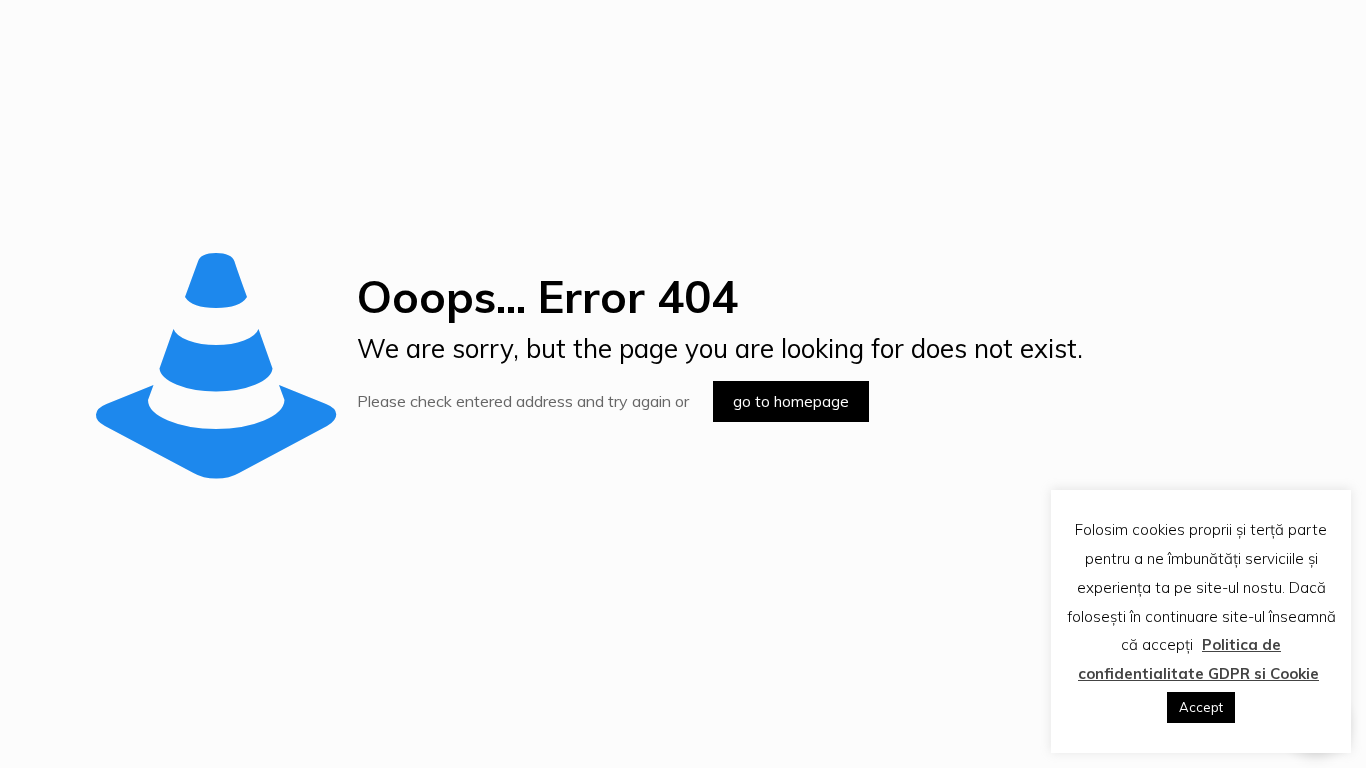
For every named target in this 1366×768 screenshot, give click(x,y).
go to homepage (791, 401)
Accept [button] (1201, 707)
